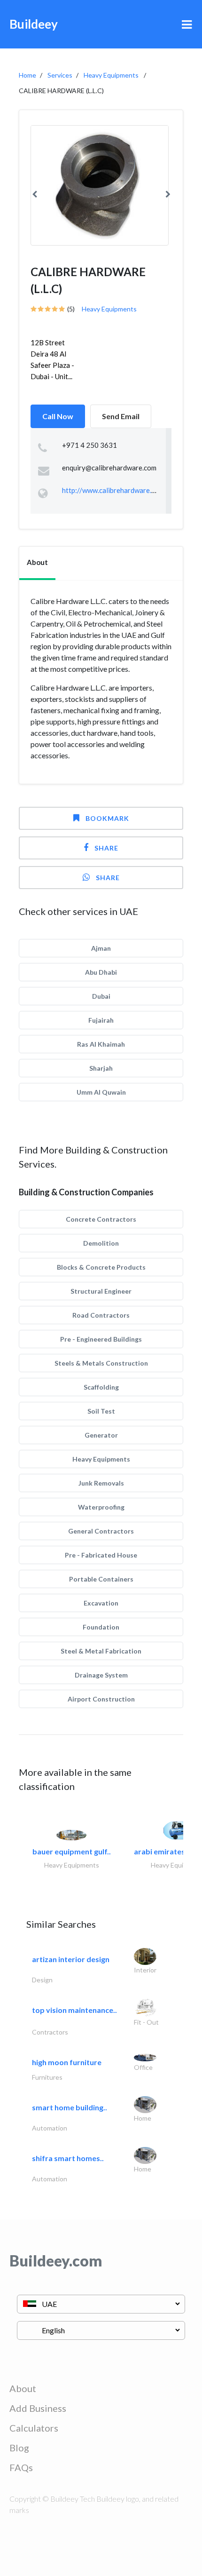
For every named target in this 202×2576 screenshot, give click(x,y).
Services (60, 75)
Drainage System (101, 1675)
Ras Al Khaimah (101, 1044)
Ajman (101, 948)
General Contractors (101, 1531)
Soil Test (101, 1411)
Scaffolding (101, 1387)
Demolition (101, 1243)
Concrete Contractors (101, 1219)
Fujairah (101, 1020)
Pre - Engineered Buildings (101, 1339)
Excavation (101, 1603)
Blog (19, 2448)
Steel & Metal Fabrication (101, 1651)
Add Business (38, 2408)
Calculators (34, 2428)
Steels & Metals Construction (101, 1363)
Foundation (101, 1627)
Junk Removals (101, 1483)
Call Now (58, 416)
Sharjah (101, 1068)
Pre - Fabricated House (101, 1555)
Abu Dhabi (101, 972)
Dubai (101, 996)
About (23, 2388)
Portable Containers (101, 1579)
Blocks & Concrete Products (101, 1267)
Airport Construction (101, 1699)
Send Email (121, 416)
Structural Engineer (101, 1291)
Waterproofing (101, 1507)
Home (27, 75)
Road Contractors (101, 1315)
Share (106, 848)
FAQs (21, 2467)
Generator (101, 1435)
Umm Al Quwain (101, 1092)
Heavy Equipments (111, 75)
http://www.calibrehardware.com (113, 490)
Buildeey (34, 24)
